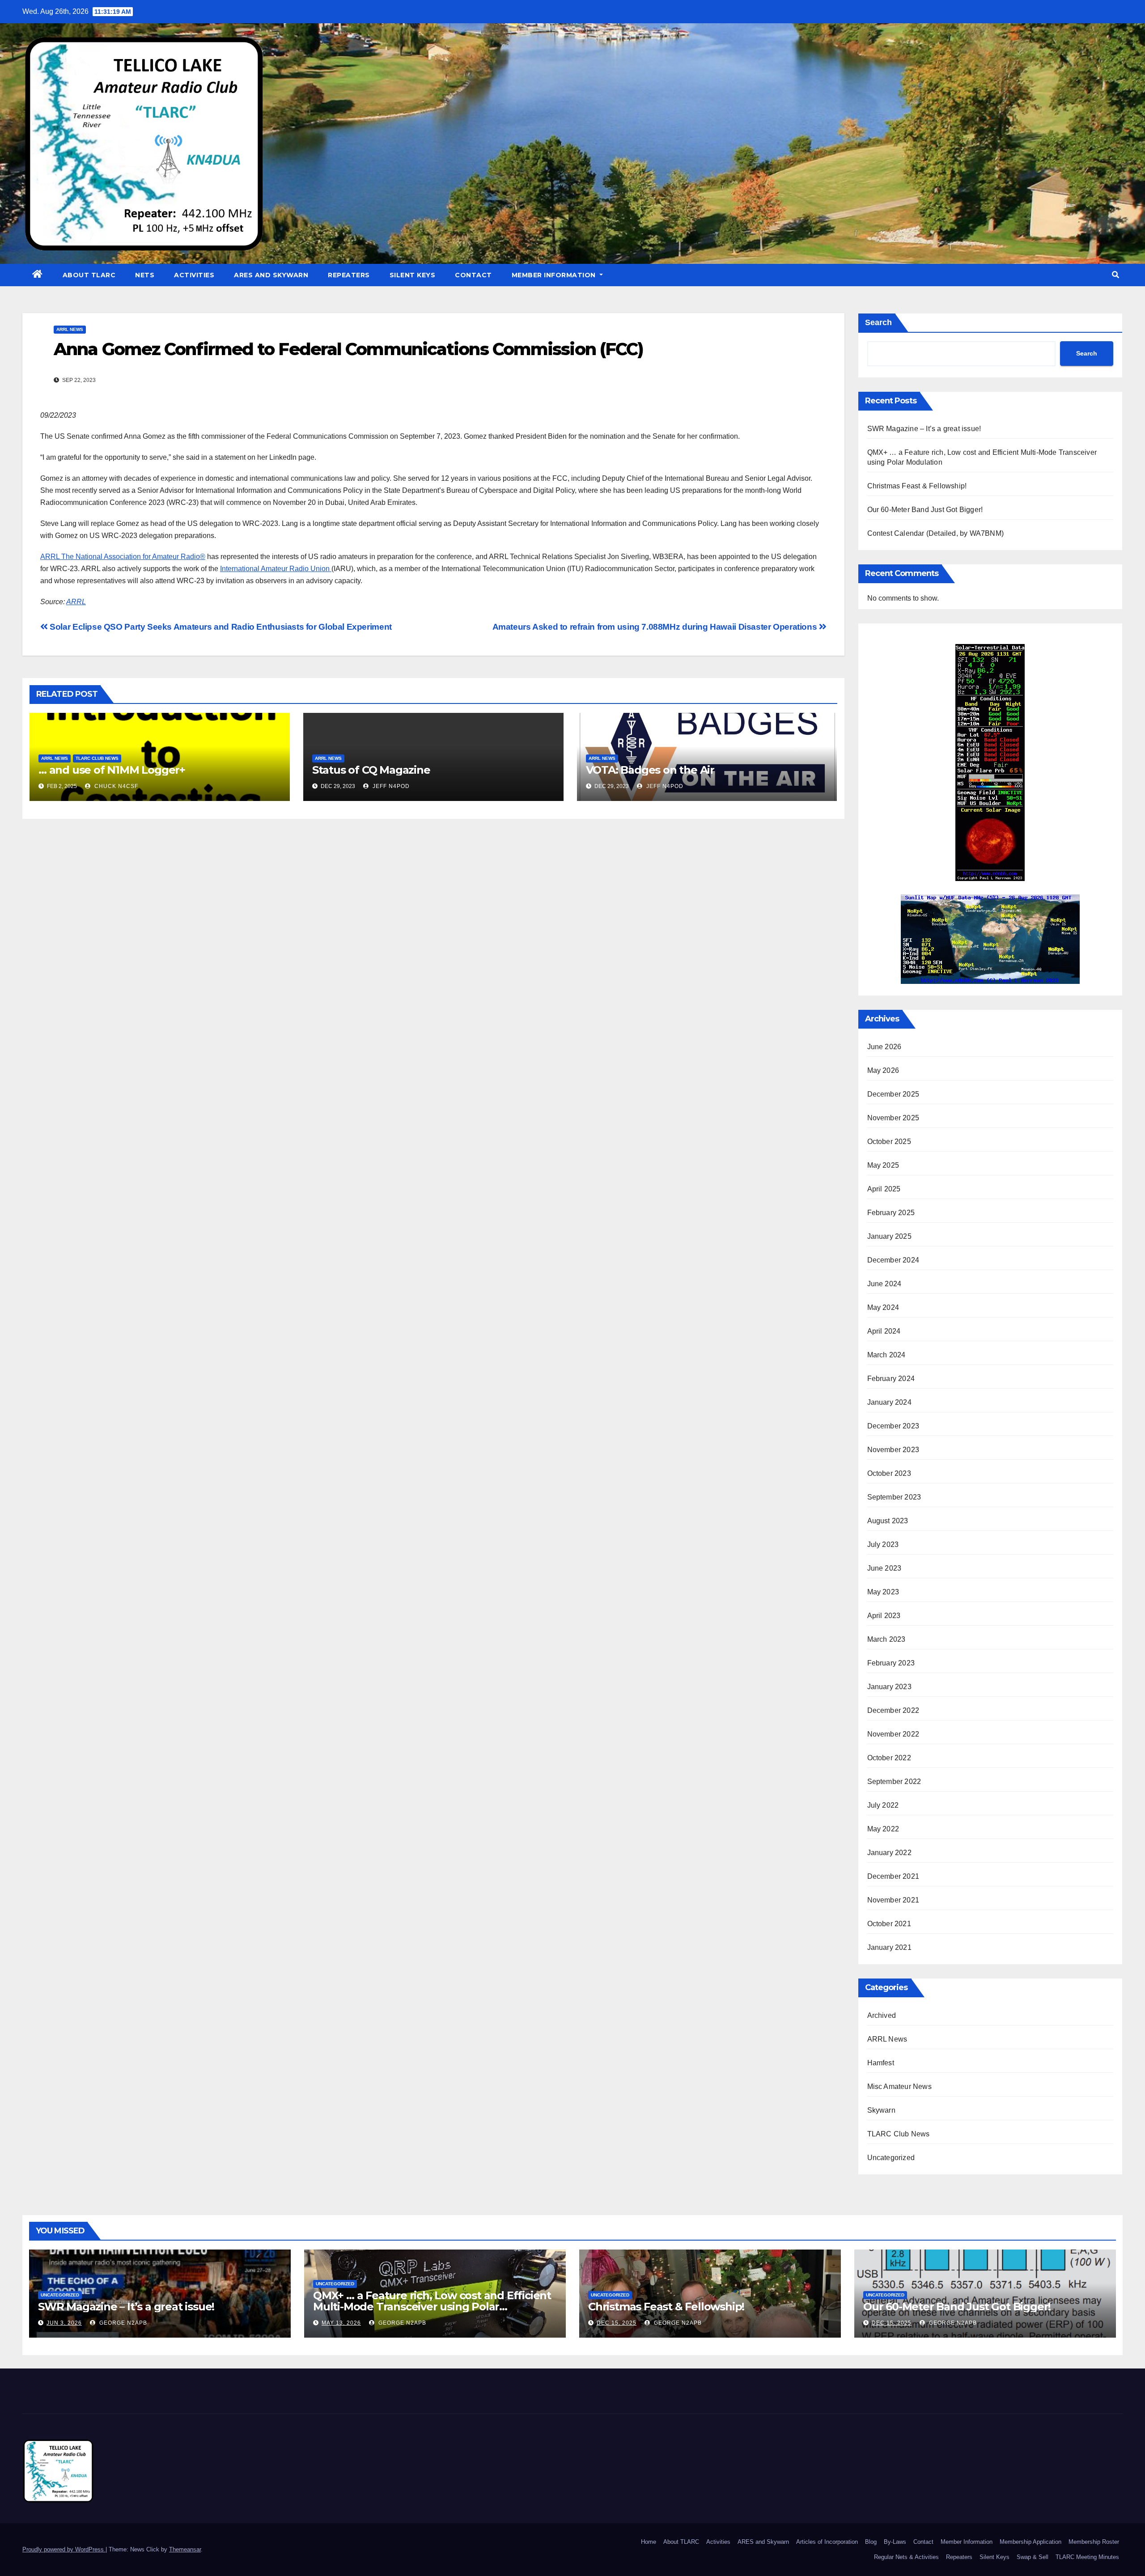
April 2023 (884, 1616)
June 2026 (884, 1047)
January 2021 (889, 1947)
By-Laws (895, 2542)
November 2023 (893, 1450)
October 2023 (889, 1473)
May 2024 (883, 1307)
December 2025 (893, 1094)
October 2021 (889, 1924)
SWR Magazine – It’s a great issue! (924, 429)
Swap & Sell (1033, 2557)
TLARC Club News (97, 758)
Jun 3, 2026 (64, 2323)
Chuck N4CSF (115, 786)
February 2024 (891, 1379)
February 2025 (891, 1213)
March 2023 (886, 1639)
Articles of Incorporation (827, 2542)
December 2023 (893, 1426)
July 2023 (883, 1544)
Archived (882, 2015)
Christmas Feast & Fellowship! (917, 486)
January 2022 (889, 1853)
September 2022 (894, 1782)
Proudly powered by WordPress (64, 2549)
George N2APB (122, 2323)
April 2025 (884, 1189)
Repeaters (349, 275)
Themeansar (185, 2549)
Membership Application (1030, 2542)
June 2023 (884, 1568)
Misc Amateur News (899, 2087)
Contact (473, 275)
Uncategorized (891, 2158)
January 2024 (889, 1402)
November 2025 (893, 1118)
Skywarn (881, 2110)
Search (878, 322)
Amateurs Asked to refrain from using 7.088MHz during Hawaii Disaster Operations (656, 627)
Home (649, 2542)
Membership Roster (1094, 2542)
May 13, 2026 (341, 2323)
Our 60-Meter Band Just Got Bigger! (925, 510)
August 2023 (888, 1521)
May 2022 (883, 1829)
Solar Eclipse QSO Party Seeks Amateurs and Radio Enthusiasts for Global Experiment (220, 627)
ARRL (76, 602)
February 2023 (891, 1663)
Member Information (555, 275)
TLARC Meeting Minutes (1087, 2557)
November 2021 (893, 1900)
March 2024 (886, 1355)
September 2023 (894, 1497)
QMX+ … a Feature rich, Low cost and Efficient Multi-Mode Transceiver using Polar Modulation (432, 2307)
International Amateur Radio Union (276, 569)
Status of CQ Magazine (371, 770)
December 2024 (893, 1260)
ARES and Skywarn (271, 275)
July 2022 (883, 1805)
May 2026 (883, 1070)
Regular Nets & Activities (906, 2557)
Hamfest (881, 2063)
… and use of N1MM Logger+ (112, 770)
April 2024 (884, 1331)
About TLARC (89, 275)
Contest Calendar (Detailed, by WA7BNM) (936, 533)
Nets (145, 275)
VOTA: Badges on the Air (650, 770)
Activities (194, 275)
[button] (1115, 275)
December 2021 (893, 1876)
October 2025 (889, 1142)
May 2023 (883, 1592)
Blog (871, 2542)
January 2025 (889, 1236)
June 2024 (884, 1284)
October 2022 (889, 1758)
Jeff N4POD (390, 786)
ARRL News (70, 329)
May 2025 (883, 1165)
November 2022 (893, 1734)
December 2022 (893, 1710)
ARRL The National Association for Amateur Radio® (123, 557)
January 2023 (889, 1687)
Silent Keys (413, 275)
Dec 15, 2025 (617, 2323)
